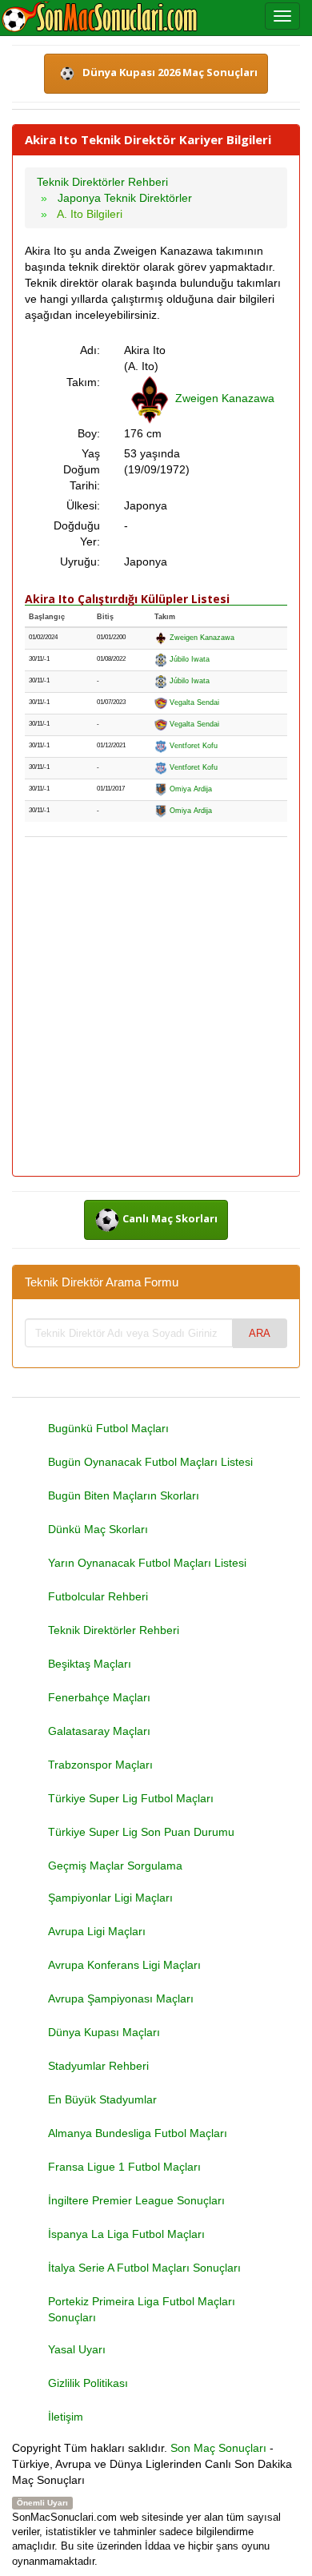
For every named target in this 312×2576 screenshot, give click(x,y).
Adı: (90, 350)
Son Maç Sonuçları (218, 2448)
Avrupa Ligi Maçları (97, 1931)
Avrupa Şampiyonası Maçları (121, 1998)
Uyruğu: (80, 561)
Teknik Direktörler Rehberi (114, 1630)
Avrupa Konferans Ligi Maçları (124, 1965)
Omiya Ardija (190, 789)
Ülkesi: (83, 505)
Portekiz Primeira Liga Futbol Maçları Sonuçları (142, 2309)
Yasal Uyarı (77, 2349)
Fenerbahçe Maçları (99, 1697)
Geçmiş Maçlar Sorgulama (115, 1866)
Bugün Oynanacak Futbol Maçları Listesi (150, 1462)
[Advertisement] (156, 1008)
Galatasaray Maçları (99, 1731)
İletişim (66, 2417)
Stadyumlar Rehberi (98, 2066)
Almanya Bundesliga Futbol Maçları (138, 2133)
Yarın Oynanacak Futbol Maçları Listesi (147, 1563)
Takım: (83, 382)
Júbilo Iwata (188, 659)
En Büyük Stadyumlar (102, 2099)
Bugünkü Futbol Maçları (108, 1428)
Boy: (89, 433)
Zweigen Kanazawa (225, 398)
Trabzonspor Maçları (100, 1765)
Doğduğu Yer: (77, 533)
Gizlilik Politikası (88, 2383)
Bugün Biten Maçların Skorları (124, 1495)
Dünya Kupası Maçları (104, 2032)
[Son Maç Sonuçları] (100, 18)
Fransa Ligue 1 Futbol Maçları (124, 2167)
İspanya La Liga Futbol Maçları (126, 2234)
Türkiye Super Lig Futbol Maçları (131, 1798)
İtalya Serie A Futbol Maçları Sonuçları (144, 2268)
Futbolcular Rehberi (98, 1596)
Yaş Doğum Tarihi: (82, 469)
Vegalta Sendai (193, 702)
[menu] (282, 16)
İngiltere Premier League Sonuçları (136, 2200)
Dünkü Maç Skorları (98, 1529)
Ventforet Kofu (192, 746)
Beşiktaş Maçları (90, 1664)
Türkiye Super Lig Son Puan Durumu (141, 1832)
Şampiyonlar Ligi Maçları (110, 1898)
